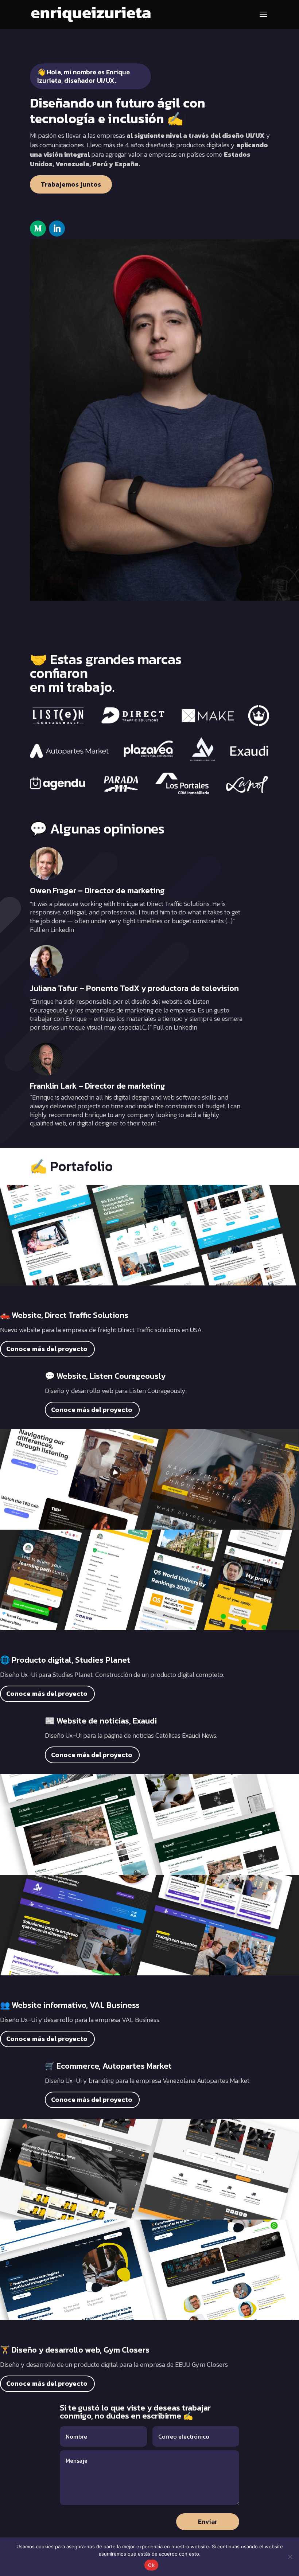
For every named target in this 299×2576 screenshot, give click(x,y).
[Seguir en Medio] (38, 229)
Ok (151, 2565)
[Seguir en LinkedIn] (57, 229)
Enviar (208, 2522)
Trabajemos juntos (71, 184)
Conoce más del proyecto (47, 1349)
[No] (290, 2557)
